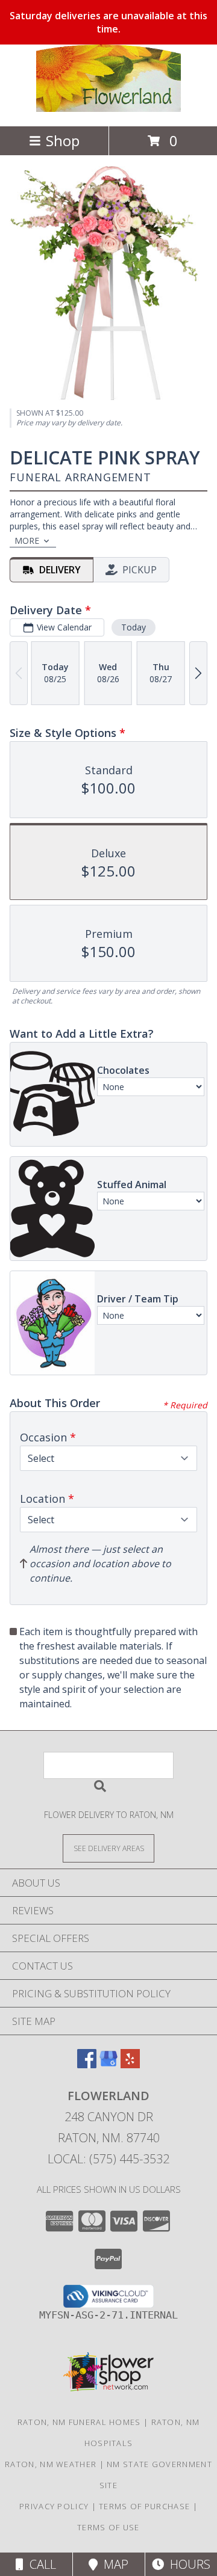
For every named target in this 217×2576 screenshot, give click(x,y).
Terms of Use (108, 2527)
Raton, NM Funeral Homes (79, 2422)
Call (40, 2564)
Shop (63, 140)
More (27, 541)
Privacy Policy (54, 2506)
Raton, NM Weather (51, 2464)
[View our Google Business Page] (108, 2064)
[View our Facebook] (87, 2064)
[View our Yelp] (130, 2064)
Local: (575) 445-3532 (108, 2159)
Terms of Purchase (144, 2506)
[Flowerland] (108, 109)
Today (134, 627)
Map (113, 2564)
